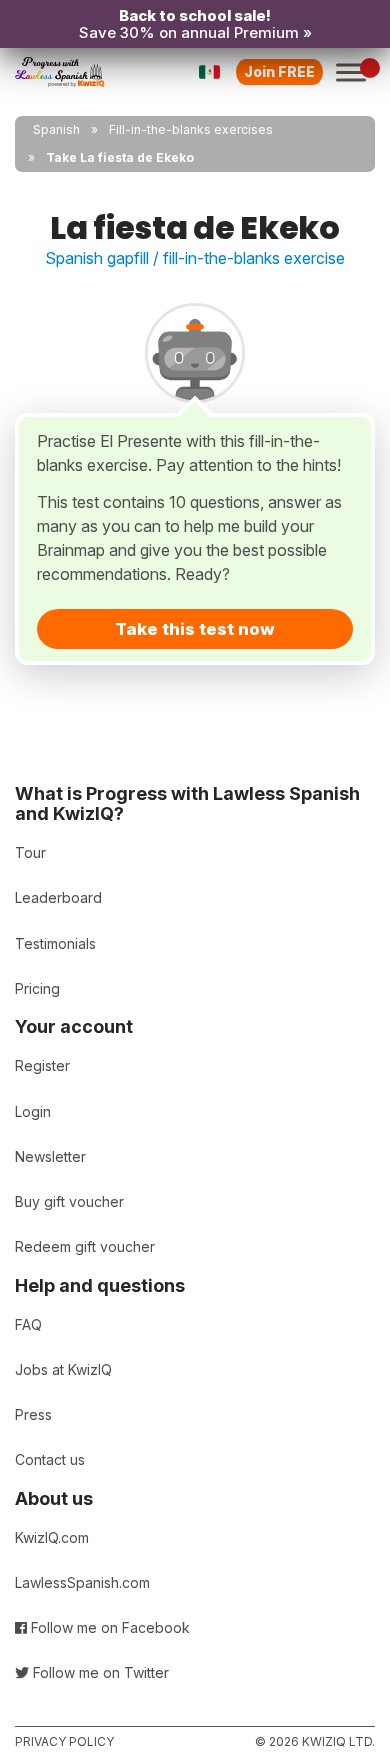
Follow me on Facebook (108, 1627)
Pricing (37, 988)
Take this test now (195, 629)
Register (42, 1065)
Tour (30, 852)
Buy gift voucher (69, 1201)
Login (33, 1111)
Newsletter (50, 1156)
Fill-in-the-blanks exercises (191, 129)
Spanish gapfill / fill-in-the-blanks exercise (195, 258)
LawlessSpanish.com (82, 1582)
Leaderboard (58, 897)
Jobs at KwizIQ (63, 1369)
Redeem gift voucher (85, 1246)
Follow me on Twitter (99, 1672)
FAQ (28, 1324)
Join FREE (279, 71)
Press (33, 1414)
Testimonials (55, 943)
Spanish (56, 129)
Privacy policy (64, 1741)
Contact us (50, 1459)
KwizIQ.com (52, 1537)
